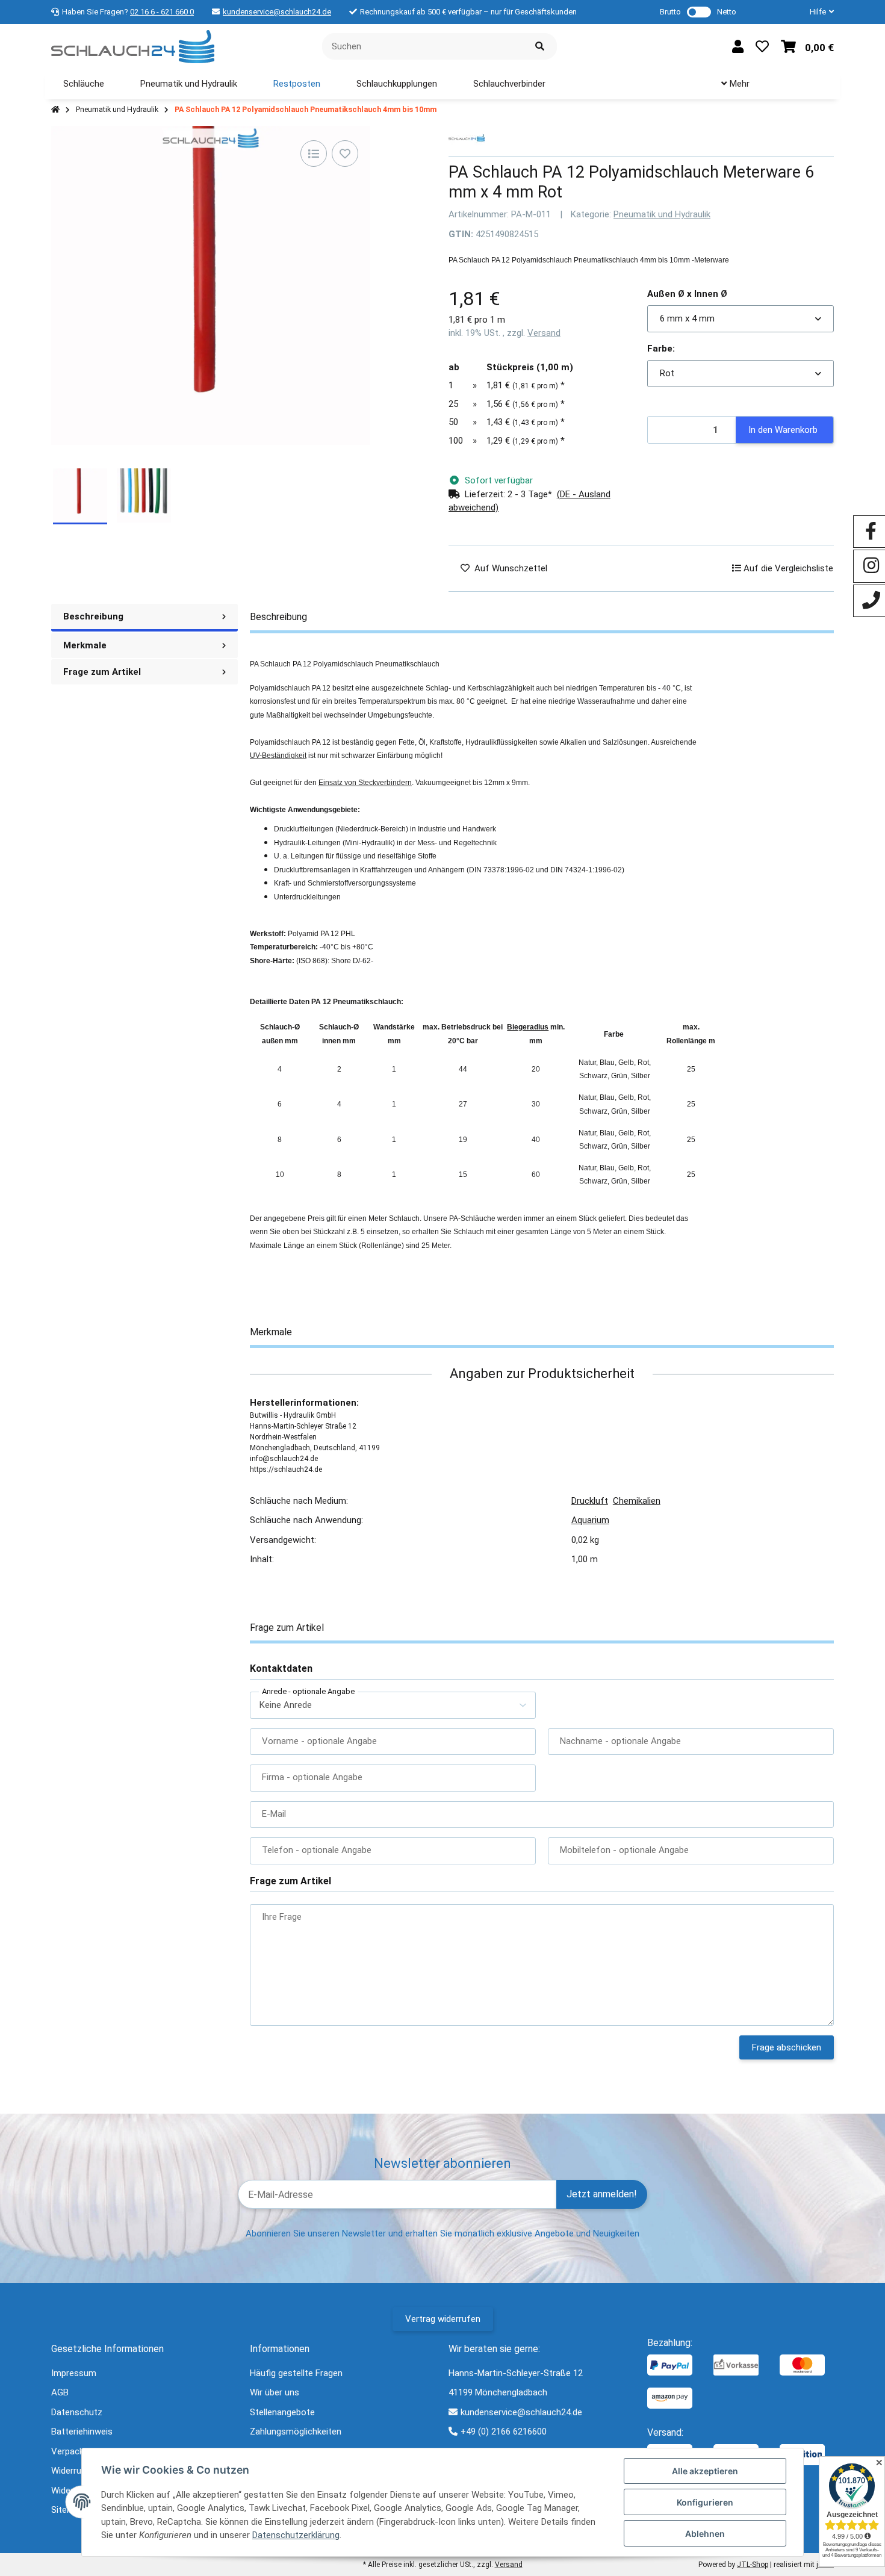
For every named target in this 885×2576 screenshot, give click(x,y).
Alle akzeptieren (705, 2471)
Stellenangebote (282, 2412)
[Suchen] (540, 47)
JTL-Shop (753, 2565)
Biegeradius (528, 1027)
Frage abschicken (787, 2047)
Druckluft (590, 1501)
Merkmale (85, 645)
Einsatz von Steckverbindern (365, 783)
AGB (60, 2392)
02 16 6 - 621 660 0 (162, 12)
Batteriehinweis (82, 2432)
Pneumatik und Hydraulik (662, 214)
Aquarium (590, 1520)
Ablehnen (705, 2534)
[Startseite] (55, 110)
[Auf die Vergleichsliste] (314, 154)
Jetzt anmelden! (602, 2194)
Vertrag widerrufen (443, 2319)
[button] (817, 12)
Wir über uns (275, 2392)
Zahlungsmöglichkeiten (296, 2432)
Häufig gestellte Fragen (296, 2373)
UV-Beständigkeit (278, 756)
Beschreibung (93, 616)
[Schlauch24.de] (133, 46)
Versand (544, 333)
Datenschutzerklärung (296, 2535)
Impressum (74, 2373)
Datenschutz (77, 2412)
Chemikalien (637, 1501)
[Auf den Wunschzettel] (345, 154)
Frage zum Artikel (102, 672)
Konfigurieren (705, 2502)
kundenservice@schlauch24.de (277, 12)
